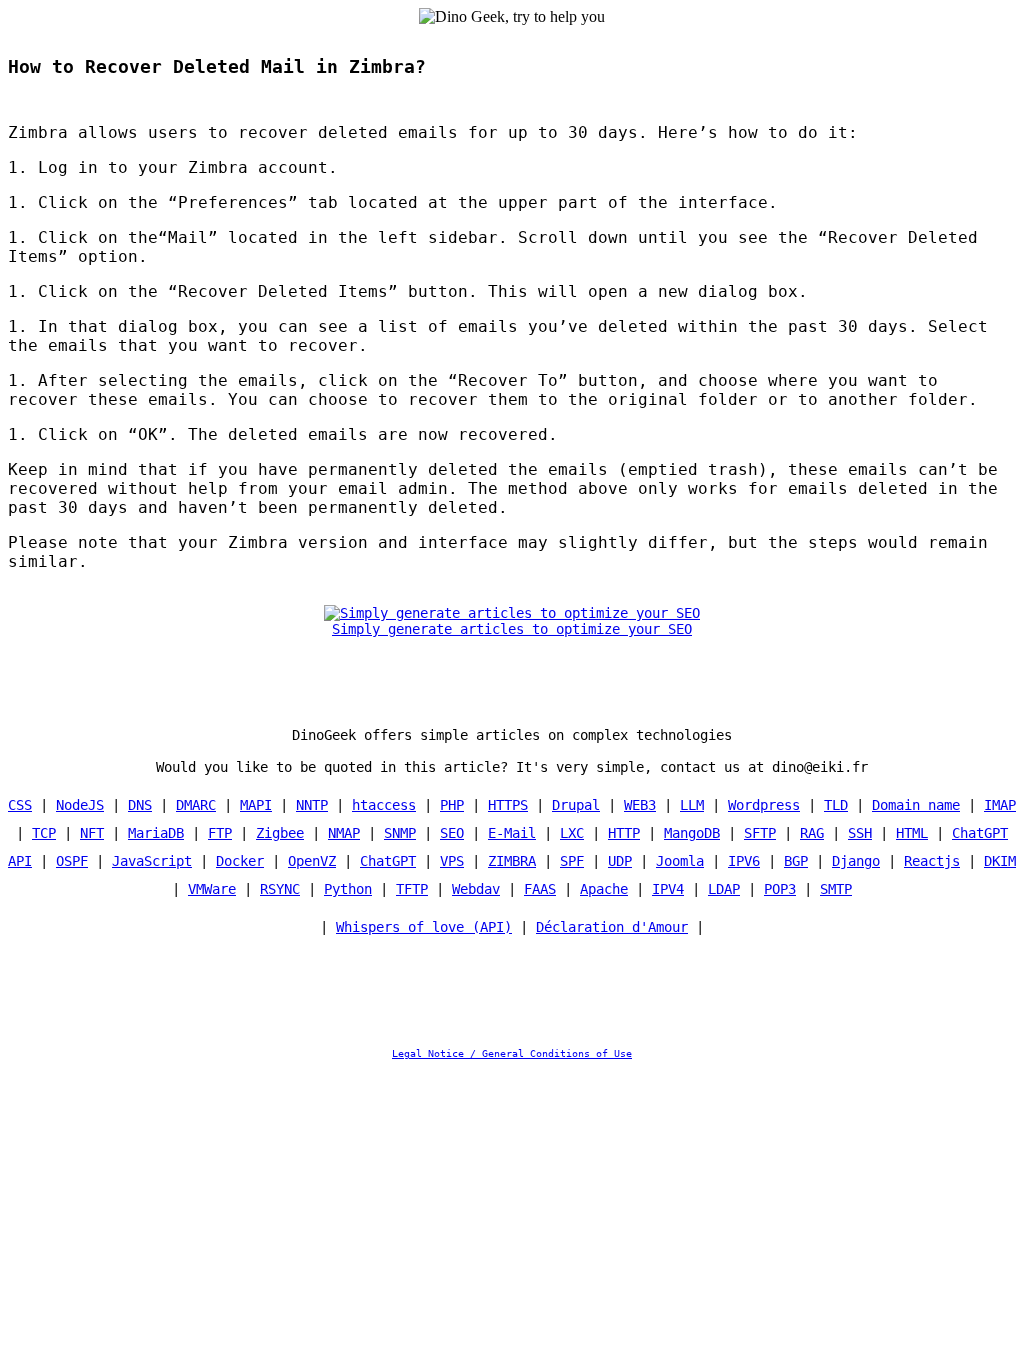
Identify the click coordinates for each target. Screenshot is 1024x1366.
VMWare (212, 889)
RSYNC (280, 889)
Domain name (916, 805)
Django (856, 861)
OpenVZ (312, 861)
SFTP (760, 833)
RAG (812, 833)
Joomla (680, 861)
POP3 (780, 889)
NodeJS (80, 805)
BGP (796, 861)
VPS (452, 861)
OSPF (72, 861)
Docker (240, 861)
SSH (860, 833)
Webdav (476, 889)
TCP (44, 833)
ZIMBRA (512, 861)
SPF (572, 861)
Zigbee (280, 833)
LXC (572, 833)
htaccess (384, 805)
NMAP (344, 833)
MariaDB (156, 833)
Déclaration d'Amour (612, 927)
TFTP (412, 889)
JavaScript (152, 861)
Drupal (576, 805)
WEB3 (640, 805)
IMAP (1000, 805)
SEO (452, 833)
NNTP (312, 805)
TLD (836, 805)
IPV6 (744, 861)
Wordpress (764, 805)
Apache (604, 889)
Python (348, 889)
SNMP (400, 833)
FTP (220, 833)
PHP (452, 805)
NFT (92, 833)
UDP (620, 861)
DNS (140, 805)
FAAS (540, 889)
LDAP (724, 889)
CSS (20, 805)
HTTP (624, 833)
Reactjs (932, 861)
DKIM (1000, 861)
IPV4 (668, 889)
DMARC (196, 805)
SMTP (836, 889)
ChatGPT (388, 861)
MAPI (256, 805)
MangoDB (692, 833)
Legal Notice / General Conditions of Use (512, 1053)
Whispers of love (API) (424, 927)
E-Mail (512, 833)
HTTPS (508, 805)
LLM (692, 805)
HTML (912, 833)
